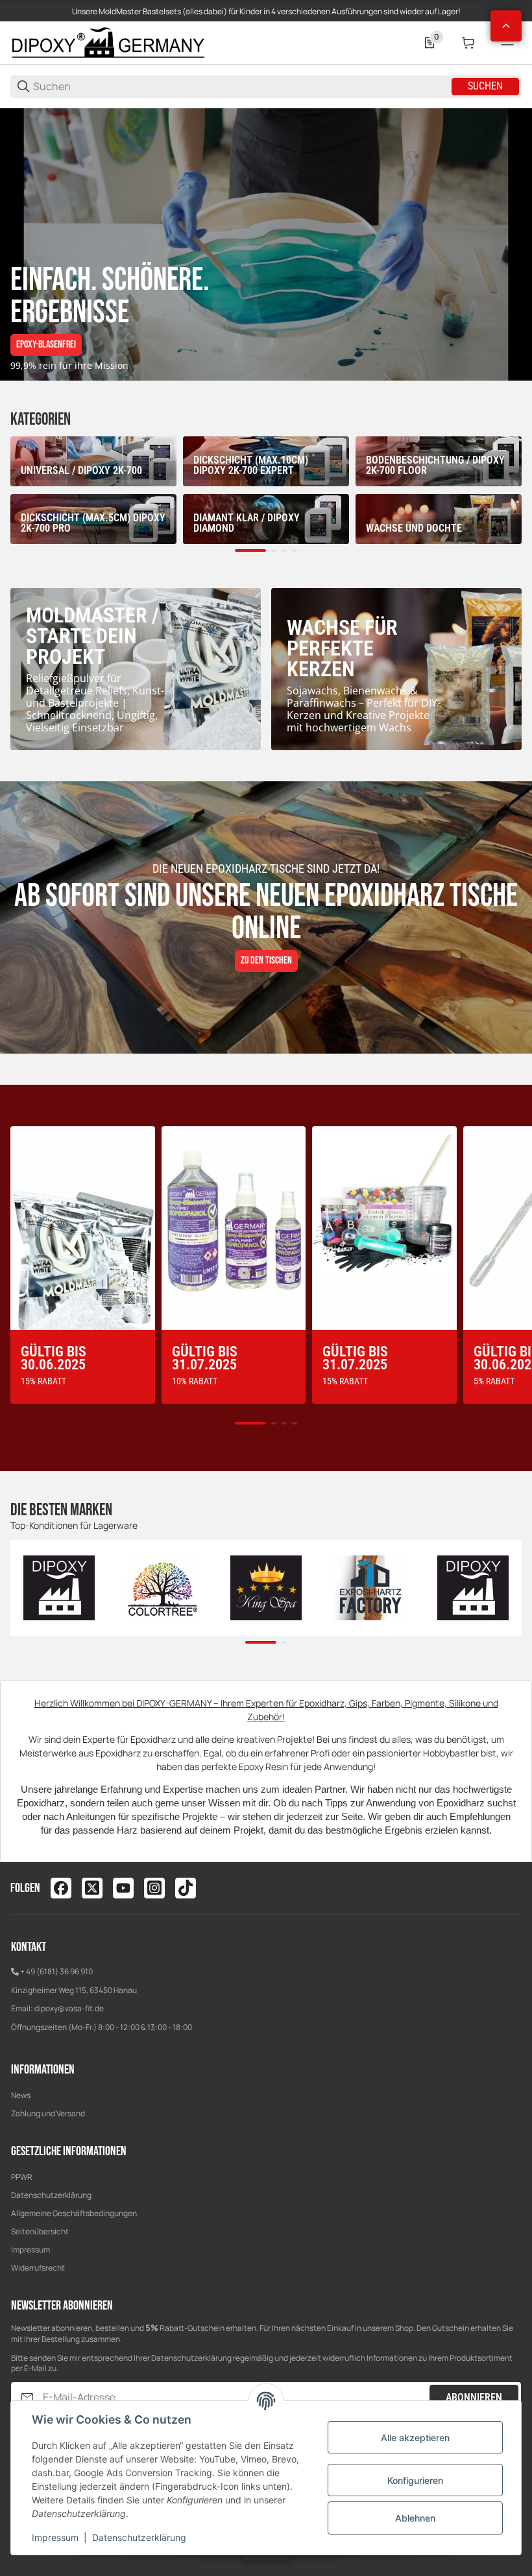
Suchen (485, 86)
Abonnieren (474, 2397)
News (21, 2095)
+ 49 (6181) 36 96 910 (56, 1971)
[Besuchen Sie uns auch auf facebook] (61, 1888)
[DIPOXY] (108, 42)
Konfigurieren (415, 2480)
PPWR (22, 2177)
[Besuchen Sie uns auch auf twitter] (92, 1888)
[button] (506, 26)
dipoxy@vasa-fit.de (69, 2008)
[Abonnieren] (27, 2397)
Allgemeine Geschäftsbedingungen (74, 2213)
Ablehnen (415, 2518)
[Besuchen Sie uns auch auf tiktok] (186, 1888)
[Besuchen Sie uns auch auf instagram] (154, 1888)
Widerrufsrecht (38, 2268)
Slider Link (266, 244)
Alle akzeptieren (415, 2438)
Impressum (30, 2250)
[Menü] (507, 43)
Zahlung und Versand (48, 2113)
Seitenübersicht (40, 2231)
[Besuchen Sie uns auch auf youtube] (123, 1888)
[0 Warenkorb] (468, 43)
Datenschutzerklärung (51, 2195)
